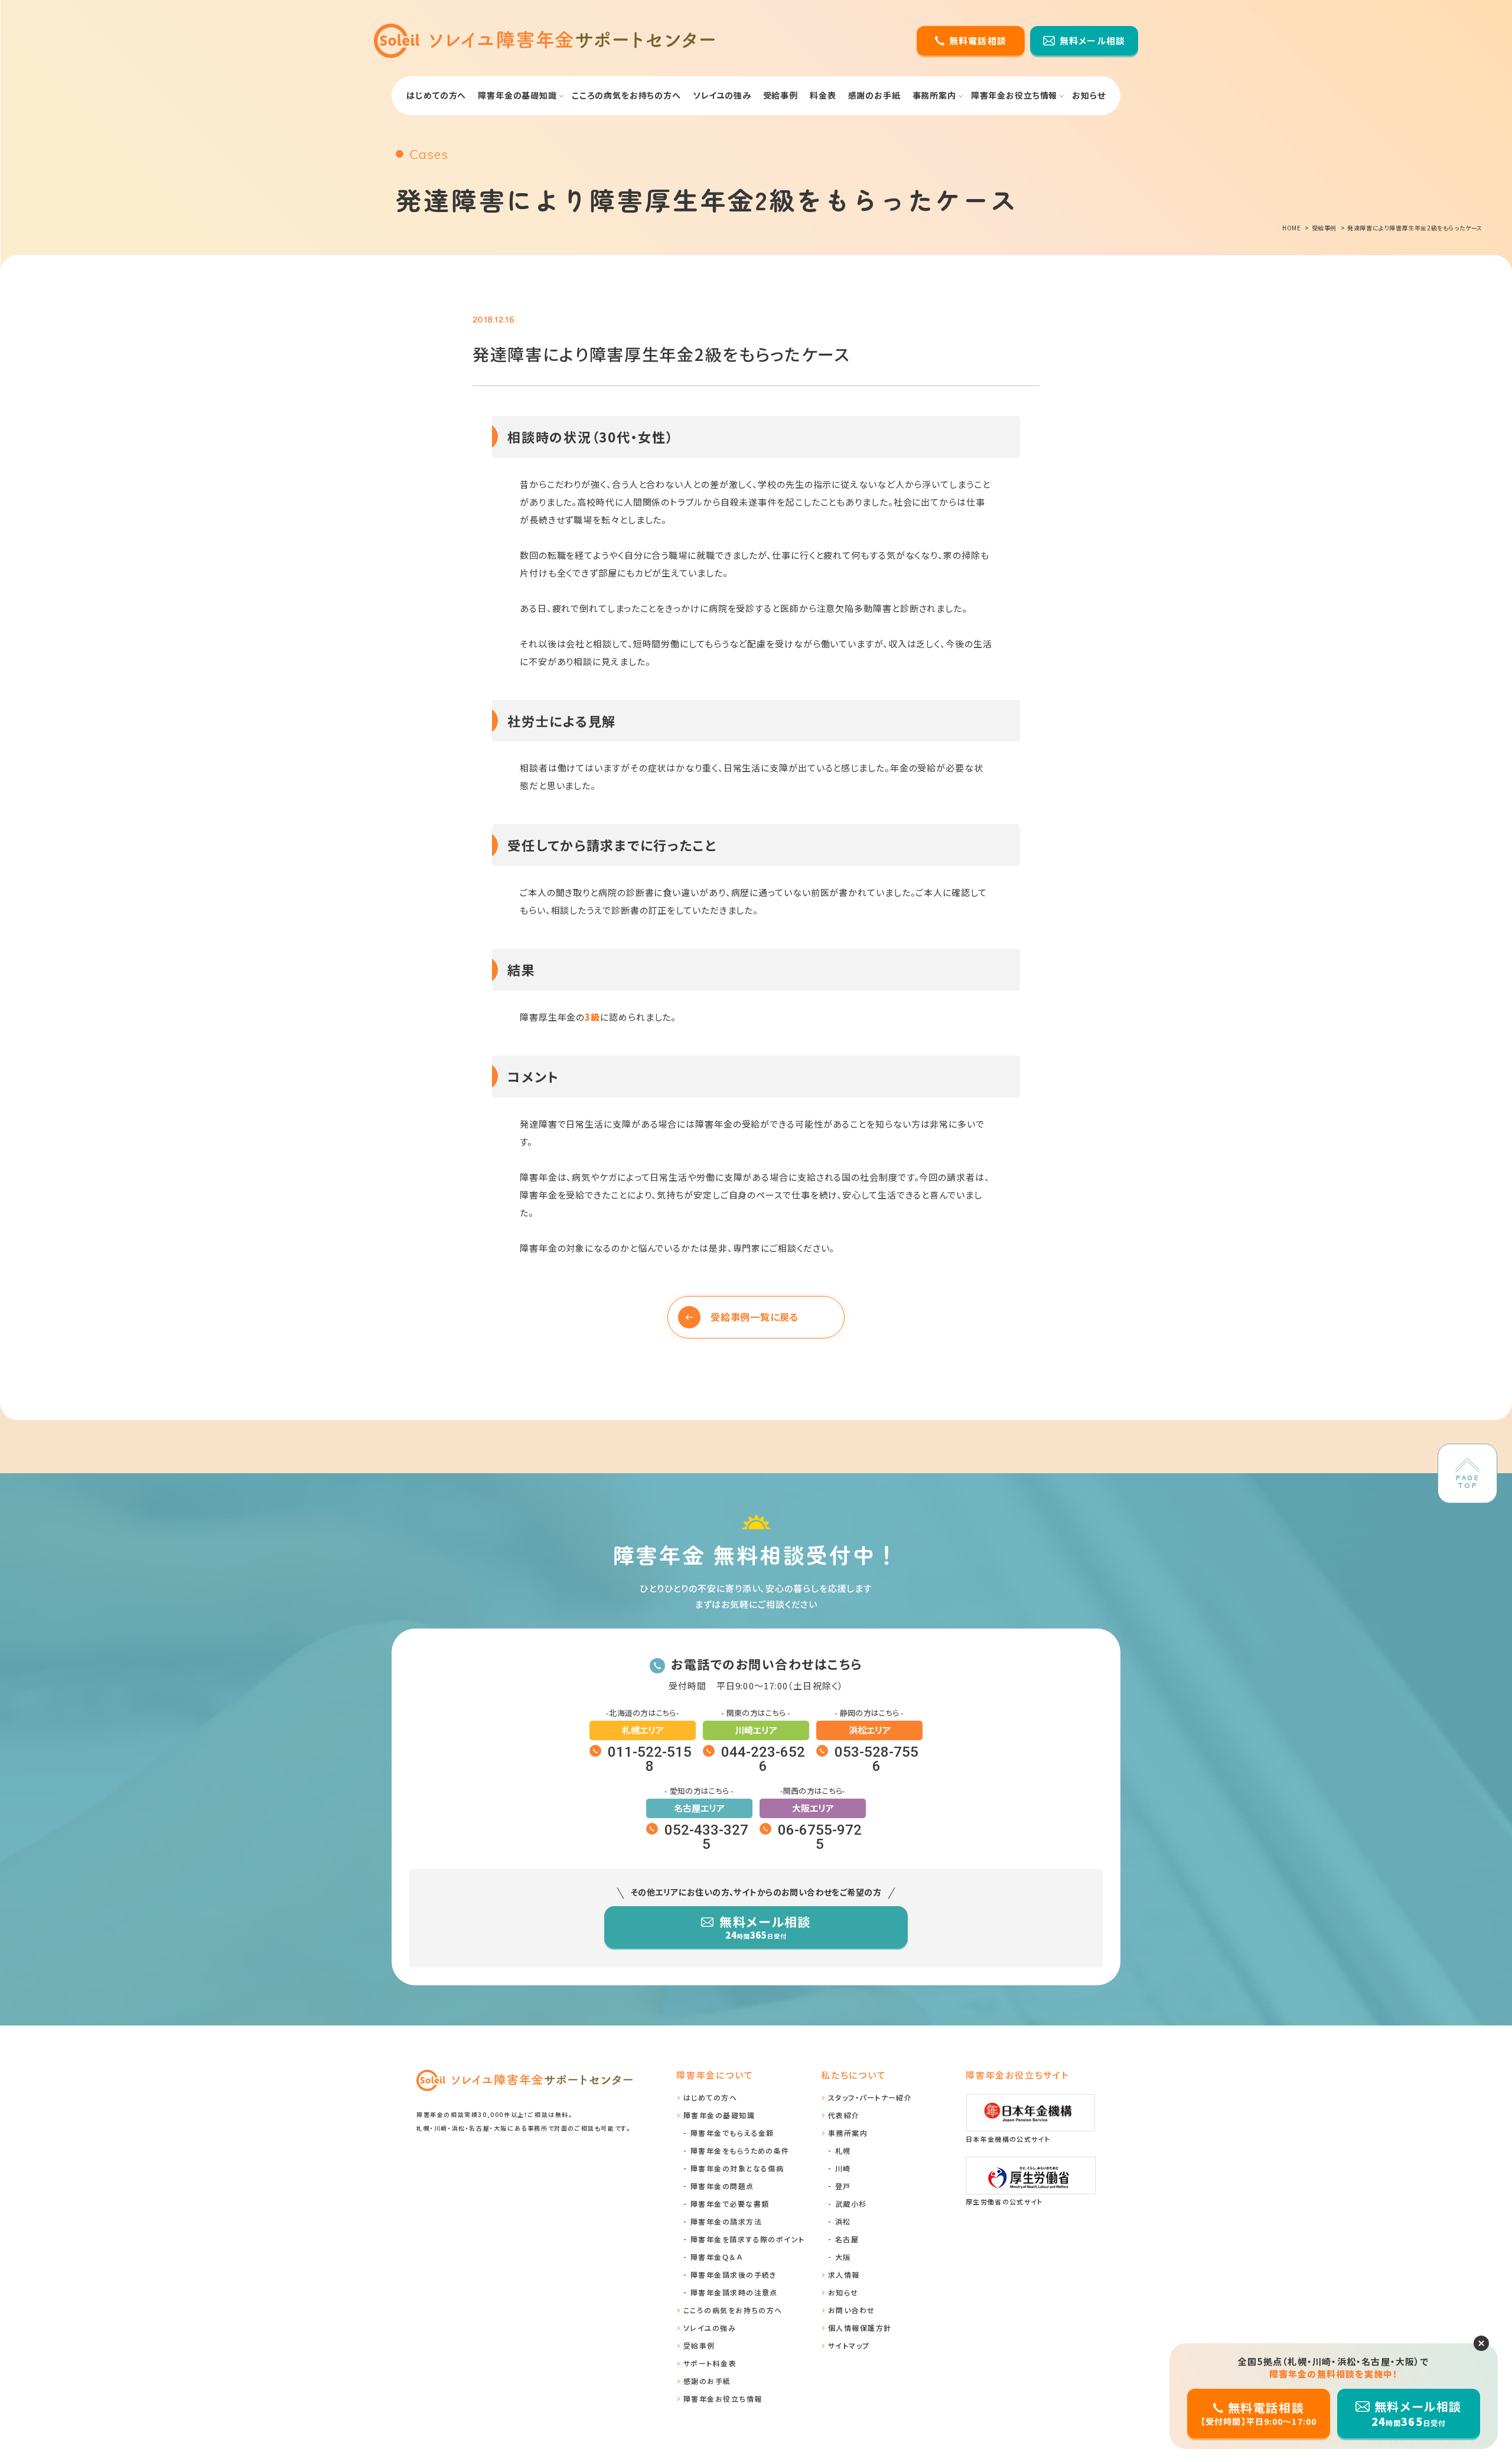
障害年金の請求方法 (726, 2221)
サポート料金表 (710, 2363)
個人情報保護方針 (860, 2328)
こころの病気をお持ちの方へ (626, 95)
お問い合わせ (852, 2310)
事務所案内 (934, 95)
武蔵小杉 (851, 2204)
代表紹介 (844, 2115)
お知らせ (1089, 95)
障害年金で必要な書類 (730, 2204)
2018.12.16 (493, 320)
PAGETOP (1467, 1481)
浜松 (843, 2221)
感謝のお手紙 (874, 95)
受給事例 (781, 95)
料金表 (823, 95)
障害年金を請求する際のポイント (748, 2239)
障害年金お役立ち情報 (1014, 95)
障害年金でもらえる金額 (732, 2133)
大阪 (843, 2257)
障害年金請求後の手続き (734, 2274)
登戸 (843, 2186)
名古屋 (847, 2239)
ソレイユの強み (722, 95)
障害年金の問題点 (722, 2186)
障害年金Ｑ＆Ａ (716, 2257)
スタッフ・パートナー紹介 (870, 2097)
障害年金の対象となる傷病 (737, 2168)
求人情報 (844, 2274)
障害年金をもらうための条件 (740, 2150)
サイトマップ (849, 2345)
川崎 (843, 2168)
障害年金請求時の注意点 (734, 2292)
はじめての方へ (436, 95)
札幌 (843, 2150)
